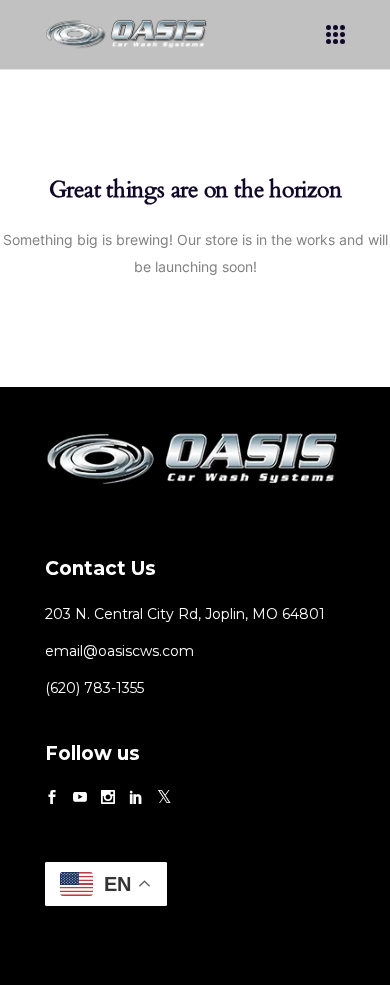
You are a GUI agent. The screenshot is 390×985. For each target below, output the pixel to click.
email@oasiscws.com (119, 651)
